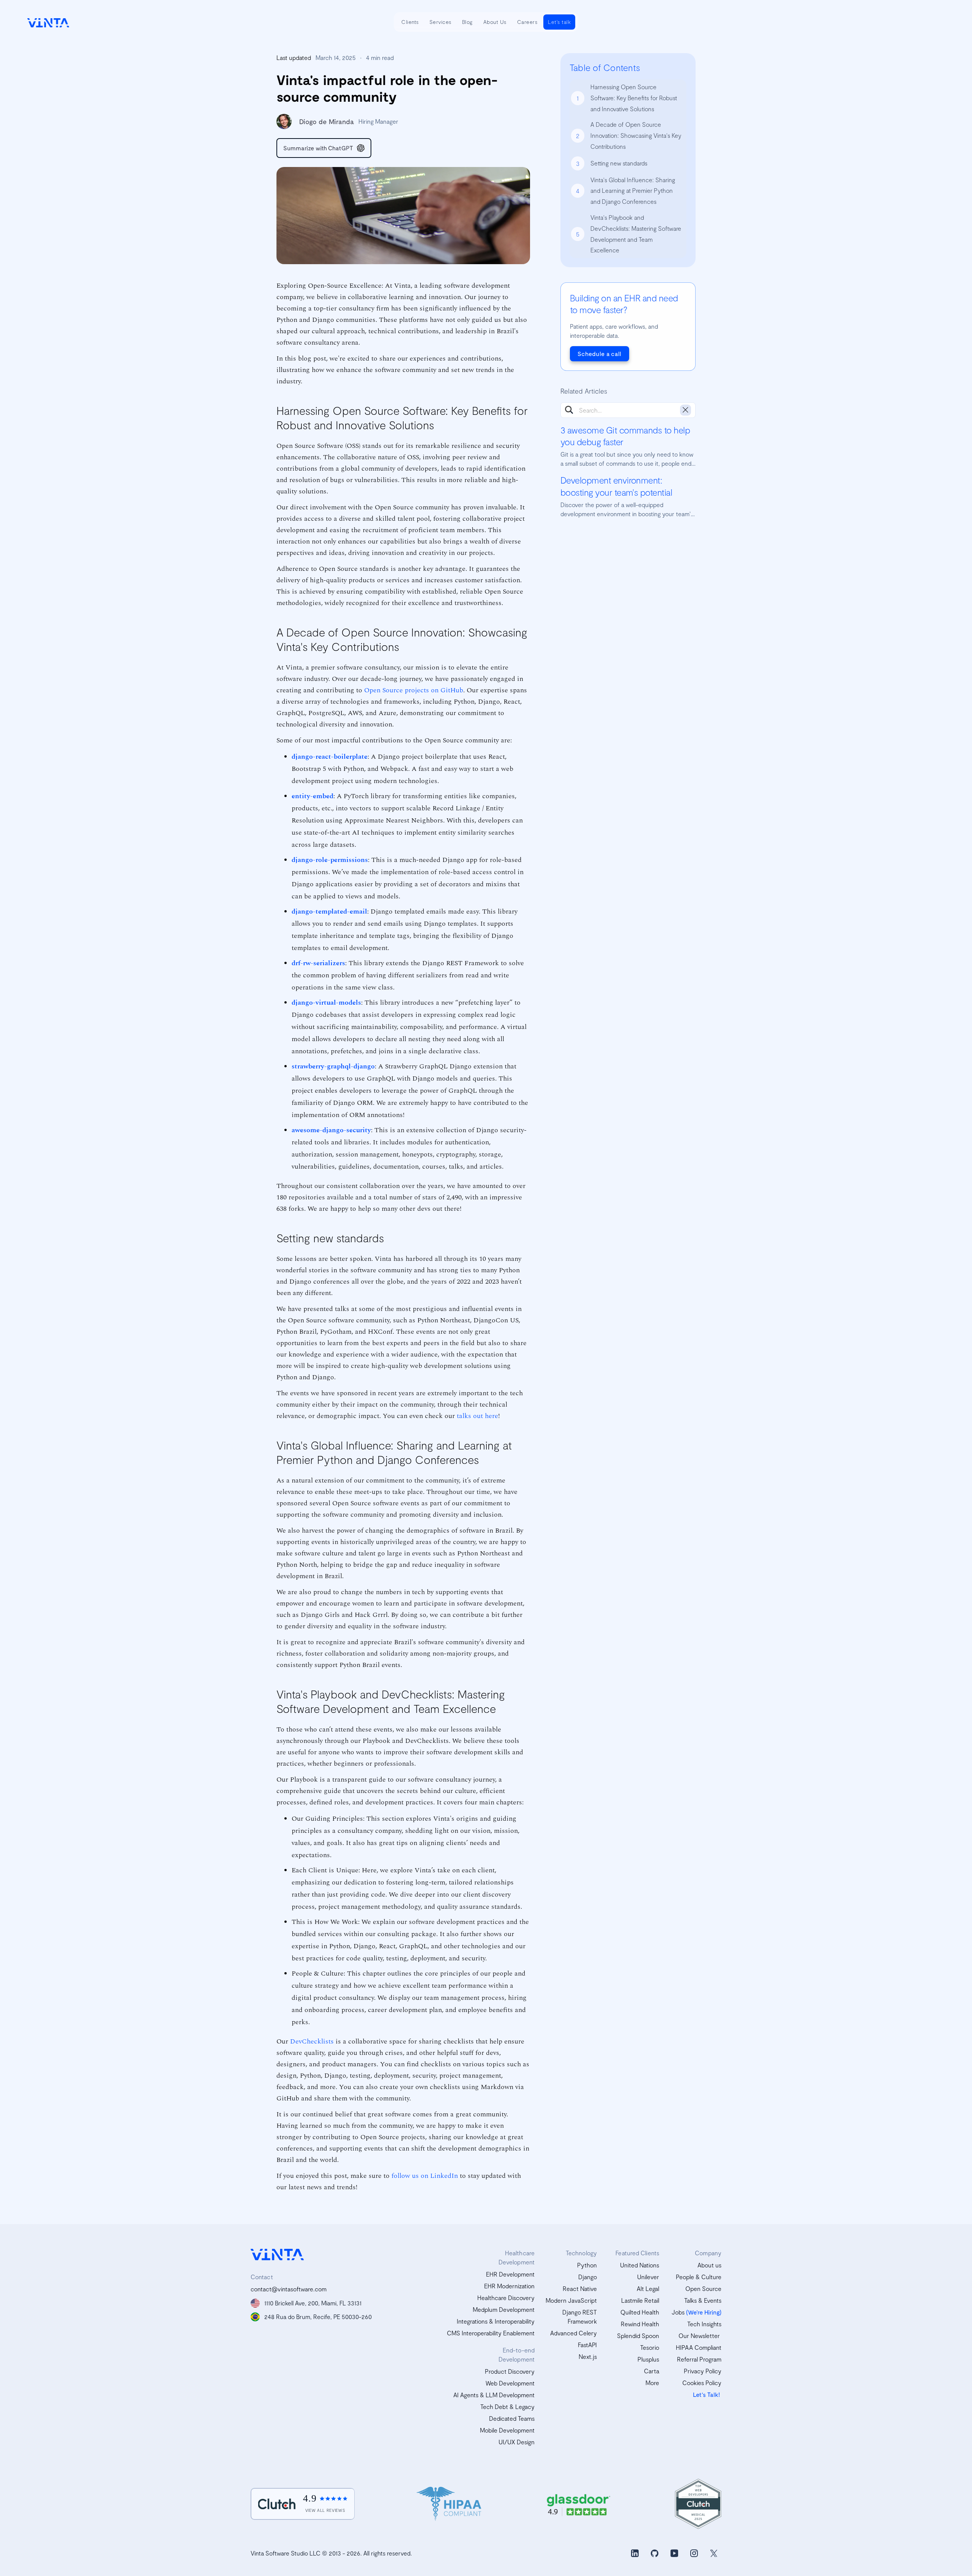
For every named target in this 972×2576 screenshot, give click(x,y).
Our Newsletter (699, 2336)
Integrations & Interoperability (496, 2321)
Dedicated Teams (512, 2418)
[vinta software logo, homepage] (277, 2254)
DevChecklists (312, 2041)
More (652, 2383)
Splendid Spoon (638, 2336)
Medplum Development (504, 2309)
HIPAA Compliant (699, 2347)
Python (587, 2265)
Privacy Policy (703, 2371)
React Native (580, 2288)
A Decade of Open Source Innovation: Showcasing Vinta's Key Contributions (636, 135)
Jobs (678, 2312)
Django (588, 2277)
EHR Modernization (509, 2286)
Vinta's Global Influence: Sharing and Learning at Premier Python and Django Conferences (633, 190)
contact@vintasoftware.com (289, 2289)
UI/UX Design (517, 2442)
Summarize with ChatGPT (318, 148)
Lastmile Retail (640, 2300)
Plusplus (648, 2359)
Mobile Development (507, 2430)
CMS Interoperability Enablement (491, 2333)
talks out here (477, 1415)
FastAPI (587, 2345)
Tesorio (650, 2347)
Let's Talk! (706, 2394)
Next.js (588, 2356)
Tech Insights (704, 2324)
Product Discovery (510, 2371)
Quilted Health (640, 2312)
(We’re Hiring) (704, 2312)
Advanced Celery (574, 2333)
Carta (652, 2371)
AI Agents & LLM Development (494, 2395)
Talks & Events (703, 2300)
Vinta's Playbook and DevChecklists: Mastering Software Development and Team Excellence (636, 234)
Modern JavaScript (571, 2300)
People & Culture (699, 2277)
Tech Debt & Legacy (507, 2407)
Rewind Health (640, 2324)
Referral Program (699, 2359)
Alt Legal (648, 2288)
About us (709, 2265)
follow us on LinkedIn (425, 2175)
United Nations (640, 2265)
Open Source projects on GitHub (414, 690)
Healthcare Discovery (506, 2298)
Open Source (703, 2288)
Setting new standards (619, 163)
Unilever (648, 2277)
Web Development (510, 2383)
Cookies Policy (702, 2383)
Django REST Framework (580, 2317)
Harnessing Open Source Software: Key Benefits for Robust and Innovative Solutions (634, 98)
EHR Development (510, 2274)
